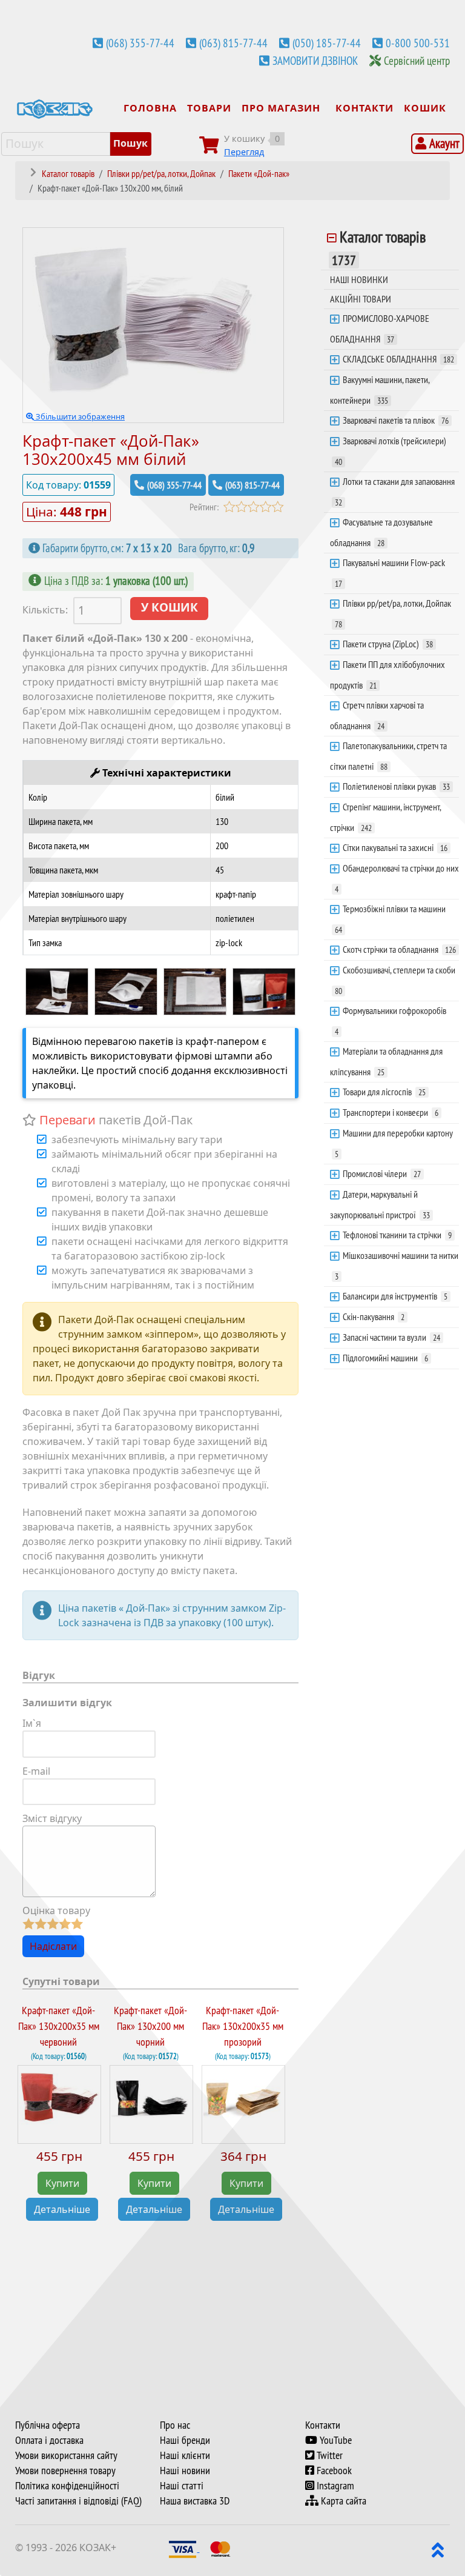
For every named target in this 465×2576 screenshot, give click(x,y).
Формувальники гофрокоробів (391, 1021)
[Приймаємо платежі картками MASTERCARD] (220, 2548)
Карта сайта (342, 2501)
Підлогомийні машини (385, 1358)
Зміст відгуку (52, 1818)
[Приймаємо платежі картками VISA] (184, 2548)
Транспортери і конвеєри (391, 1112)
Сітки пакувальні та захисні (395, 847)
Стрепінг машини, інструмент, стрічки (386, 817)
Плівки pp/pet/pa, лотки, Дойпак (393, 613)
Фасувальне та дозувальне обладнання (381, 532)
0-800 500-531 (418, 43)
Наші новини (185, 2471)
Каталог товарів (379, 248)
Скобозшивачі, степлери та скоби (395, 980)
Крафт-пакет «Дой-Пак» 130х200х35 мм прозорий (243, 2027)
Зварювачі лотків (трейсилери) (391, 451)
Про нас (175, 2425)
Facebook (333, 2471)
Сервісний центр (417, 61)
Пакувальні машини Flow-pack (390, 573)
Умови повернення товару (65, 2471)
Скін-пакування (374, 1316)
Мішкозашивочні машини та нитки (397, 1266)
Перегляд (244, 152)
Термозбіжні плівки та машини (390, 919)
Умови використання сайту (66, 2455)
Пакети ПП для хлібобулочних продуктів (387, 675)
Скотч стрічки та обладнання (399, 949)
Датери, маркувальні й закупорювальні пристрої (380, 1204)
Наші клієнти (185, 2455)
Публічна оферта (48, 2425)
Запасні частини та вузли (391, 1337)
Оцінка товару (56, 1910)
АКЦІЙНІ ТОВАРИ (361, 299)
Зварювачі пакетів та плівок (396, 420)
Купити (62, 2183)
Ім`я (32, 1723)
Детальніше (62, 2209)
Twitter (328, 2455)
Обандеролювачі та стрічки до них (397, 878)
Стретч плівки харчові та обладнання (377, 715)
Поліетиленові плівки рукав (396, 786)
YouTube (335, 2440)
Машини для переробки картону (394, 1143)
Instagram (334, 2486)
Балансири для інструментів (395, 1296)
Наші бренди (185, 2440)
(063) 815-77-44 (233, 43)
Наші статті (182, 2486)
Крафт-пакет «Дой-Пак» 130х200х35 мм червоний (59, 2027)
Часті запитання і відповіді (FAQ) (78, 2501)
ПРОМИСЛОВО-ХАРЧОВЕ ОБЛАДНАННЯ (380, 329)
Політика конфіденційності (67, 2486)
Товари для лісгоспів (384, 1092)
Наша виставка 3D (195, 2501)
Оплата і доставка (49, 2440)
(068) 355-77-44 (140, 43)
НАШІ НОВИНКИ (359, 279)
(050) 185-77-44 (327, 43)
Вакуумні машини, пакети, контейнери (380, 390)
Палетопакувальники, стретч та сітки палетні (388, 756)
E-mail (36, 1771)
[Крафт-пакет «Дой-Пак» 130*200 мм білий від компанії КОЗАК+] (57, 990)
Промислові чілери (382, 1173)
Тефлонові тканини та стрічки (397, 1235)
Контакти (323, 2425)
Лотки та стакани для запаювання (395, 492)
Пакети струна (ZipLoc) (388, 644)
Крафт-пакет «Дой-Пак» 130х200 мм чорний (150, 2027)
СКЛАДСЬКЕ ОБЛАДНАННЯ (398, 359)
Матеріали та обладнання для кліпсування (386, 1061)
